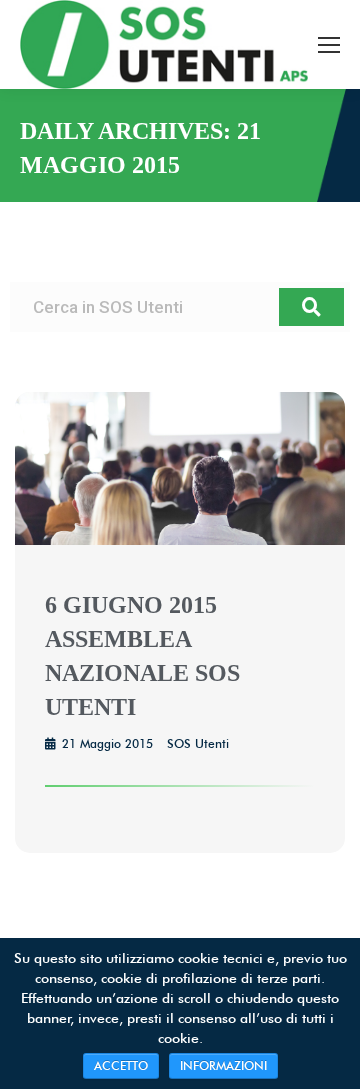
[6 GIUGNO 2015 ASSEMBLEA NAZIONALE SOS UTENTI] (180, 539)
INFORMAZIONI (223, 1065)
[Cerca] (311, 307)
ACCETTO (121, 1065)
